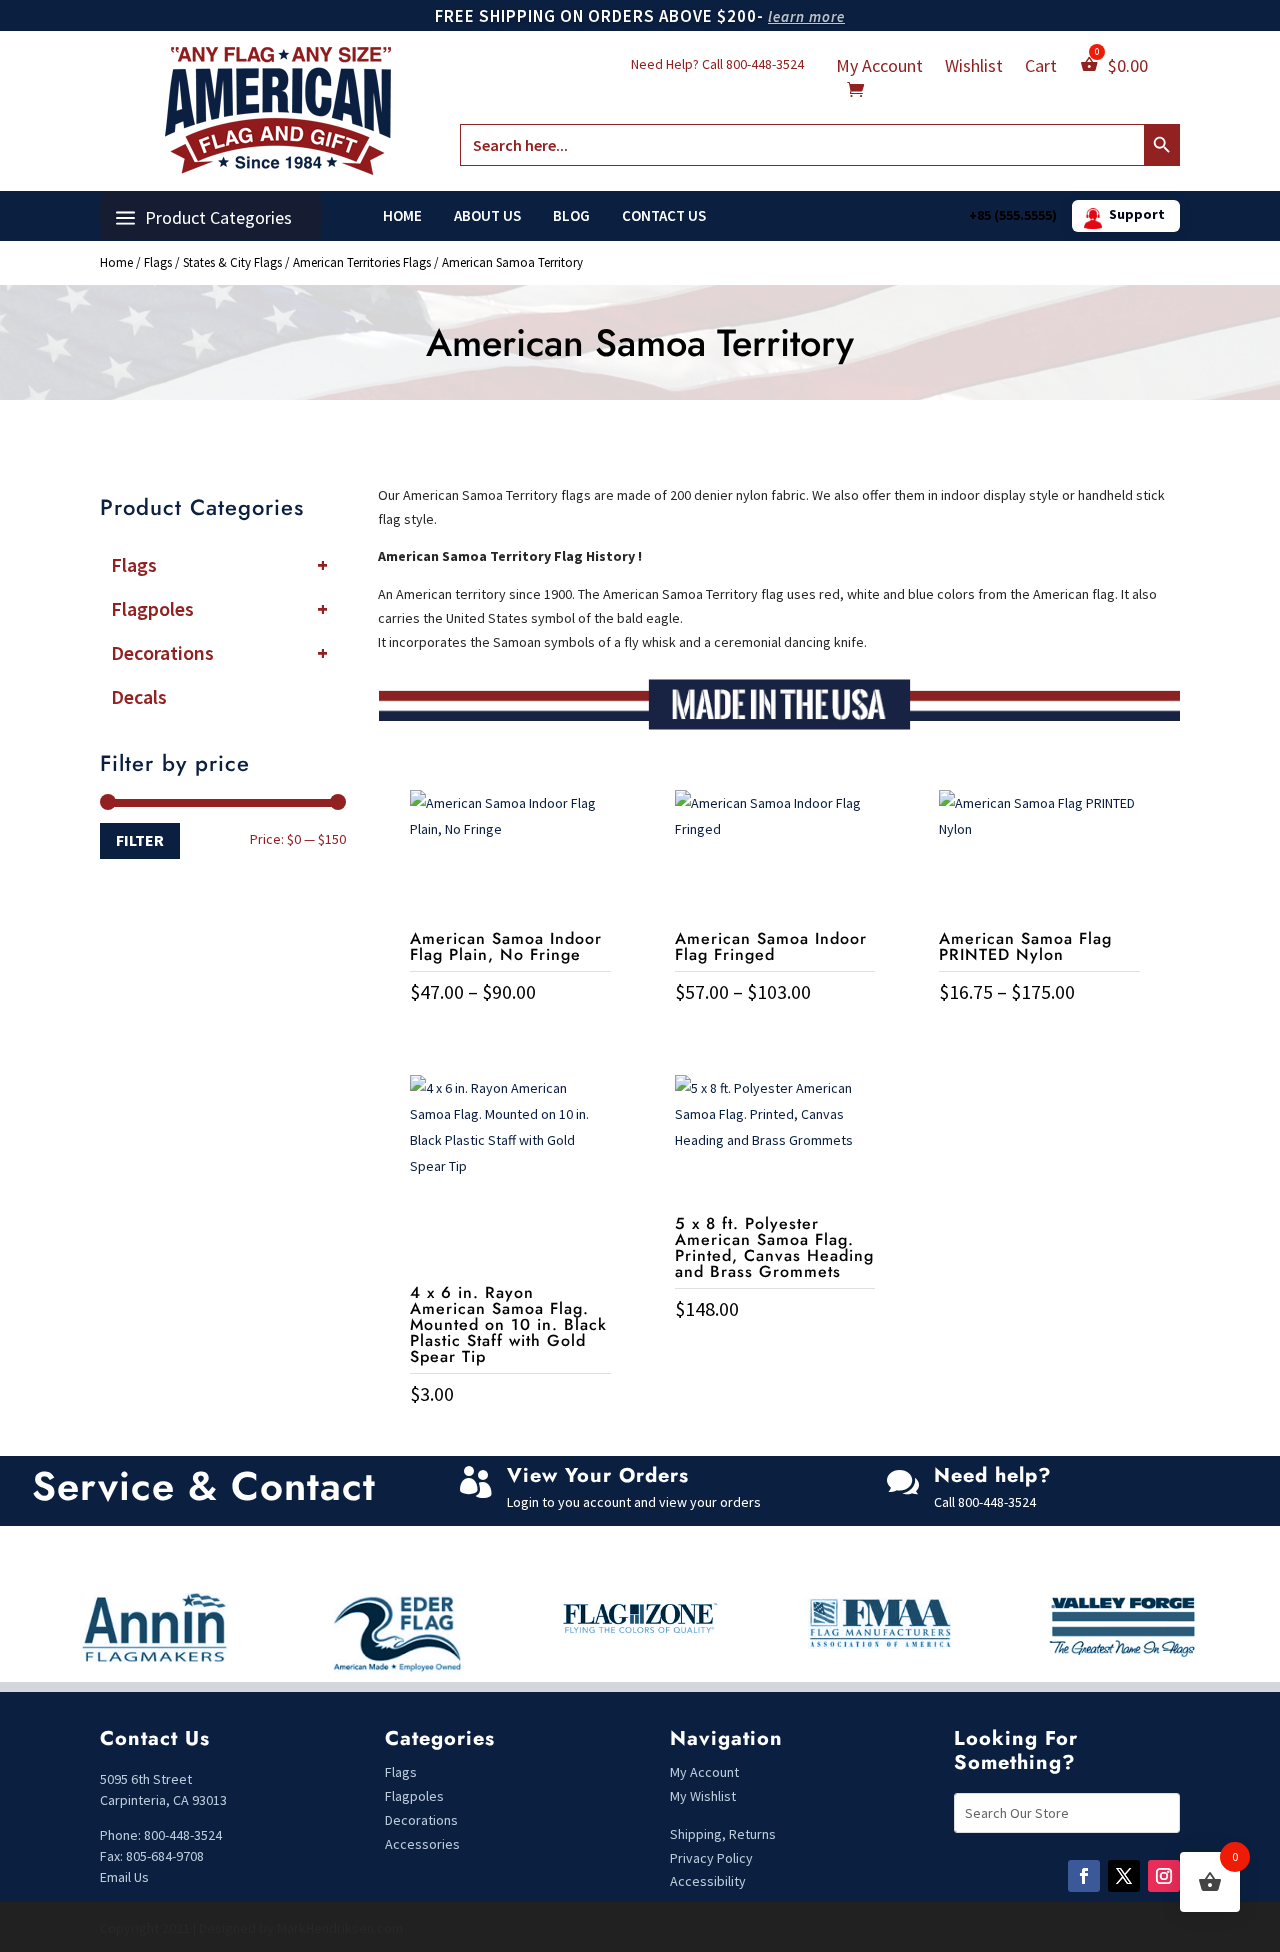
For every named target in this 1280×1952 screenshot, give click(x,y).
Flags (158, 262)
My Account (879, 68)
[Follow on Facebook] (1084, 1876)
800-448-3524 (765, 64)
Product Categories (218, 217)
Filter (140, 840)
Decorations (219, 652)
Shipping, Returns (723, 1834)
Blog (571, 216)
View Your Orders (598, 1475)
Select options (510, 1033)
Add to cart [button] (510, 1435)
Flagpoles (219, 608)
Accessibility (708, 1881)
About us (487, 216)
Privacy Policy (711, 1858)
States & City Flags (232, 262)
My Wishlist (703, 1796)
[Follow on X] (1124, 1876)
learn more (806, 16)
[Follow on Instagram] (1164, 1876)
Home (402, 216)
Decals (139, 696)
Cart (1041, 68)
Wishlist (974, 68)
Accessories (422, 1844)
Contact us (664, 216)
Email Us (124, 1877)
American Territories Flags (362, 262)
